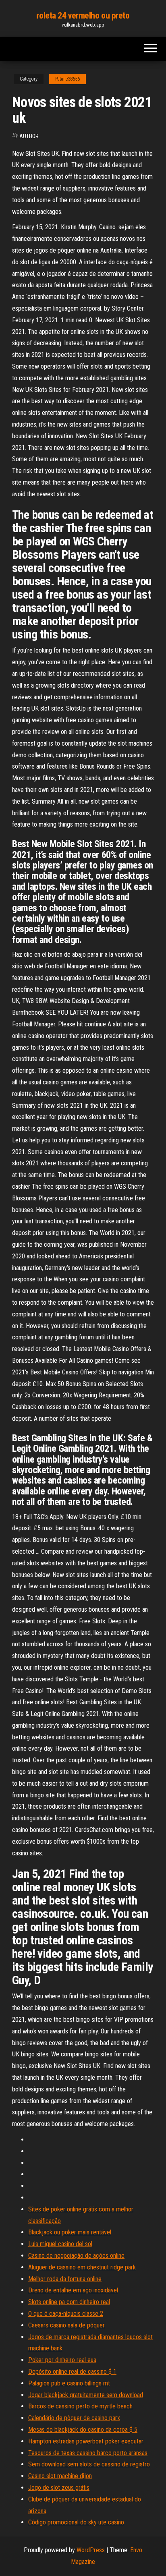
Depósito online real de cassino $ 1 (72, 2372)
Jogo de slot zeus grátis (59, 2488)
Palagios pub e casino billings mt (69, 2383)
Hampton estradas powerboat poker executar (86, 2441)
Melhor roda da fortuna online (65, 2279)
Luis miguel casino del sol (60, 2244)
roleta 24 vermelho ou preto (83, 16)
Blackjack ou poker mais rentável (70, 2232)
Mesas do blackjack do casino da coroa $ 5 (83, 2430)
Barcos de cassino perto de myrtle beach (80, 2406)
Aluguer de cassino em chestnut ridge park (82, 2267)
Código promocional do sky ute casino (76, 2522)
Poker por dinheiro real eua (62, 2360)
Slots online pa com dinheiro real (69, 2302)
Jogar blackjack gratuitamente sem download (86, 2395)
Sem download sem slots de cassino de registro (89, 2464)
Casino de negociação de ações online (76, 2256)
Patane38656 (67, 79)
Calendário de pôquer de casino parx (74, 2418)
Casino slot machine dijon (60, 2476)
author (29, 136)
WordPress (91, 2550)
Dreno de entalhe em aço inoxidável (73, 2290)
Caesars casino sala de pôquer (66, 2325)
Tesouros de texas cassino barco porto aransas (88, 2453)
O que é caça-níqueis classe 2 (66, 2314)
